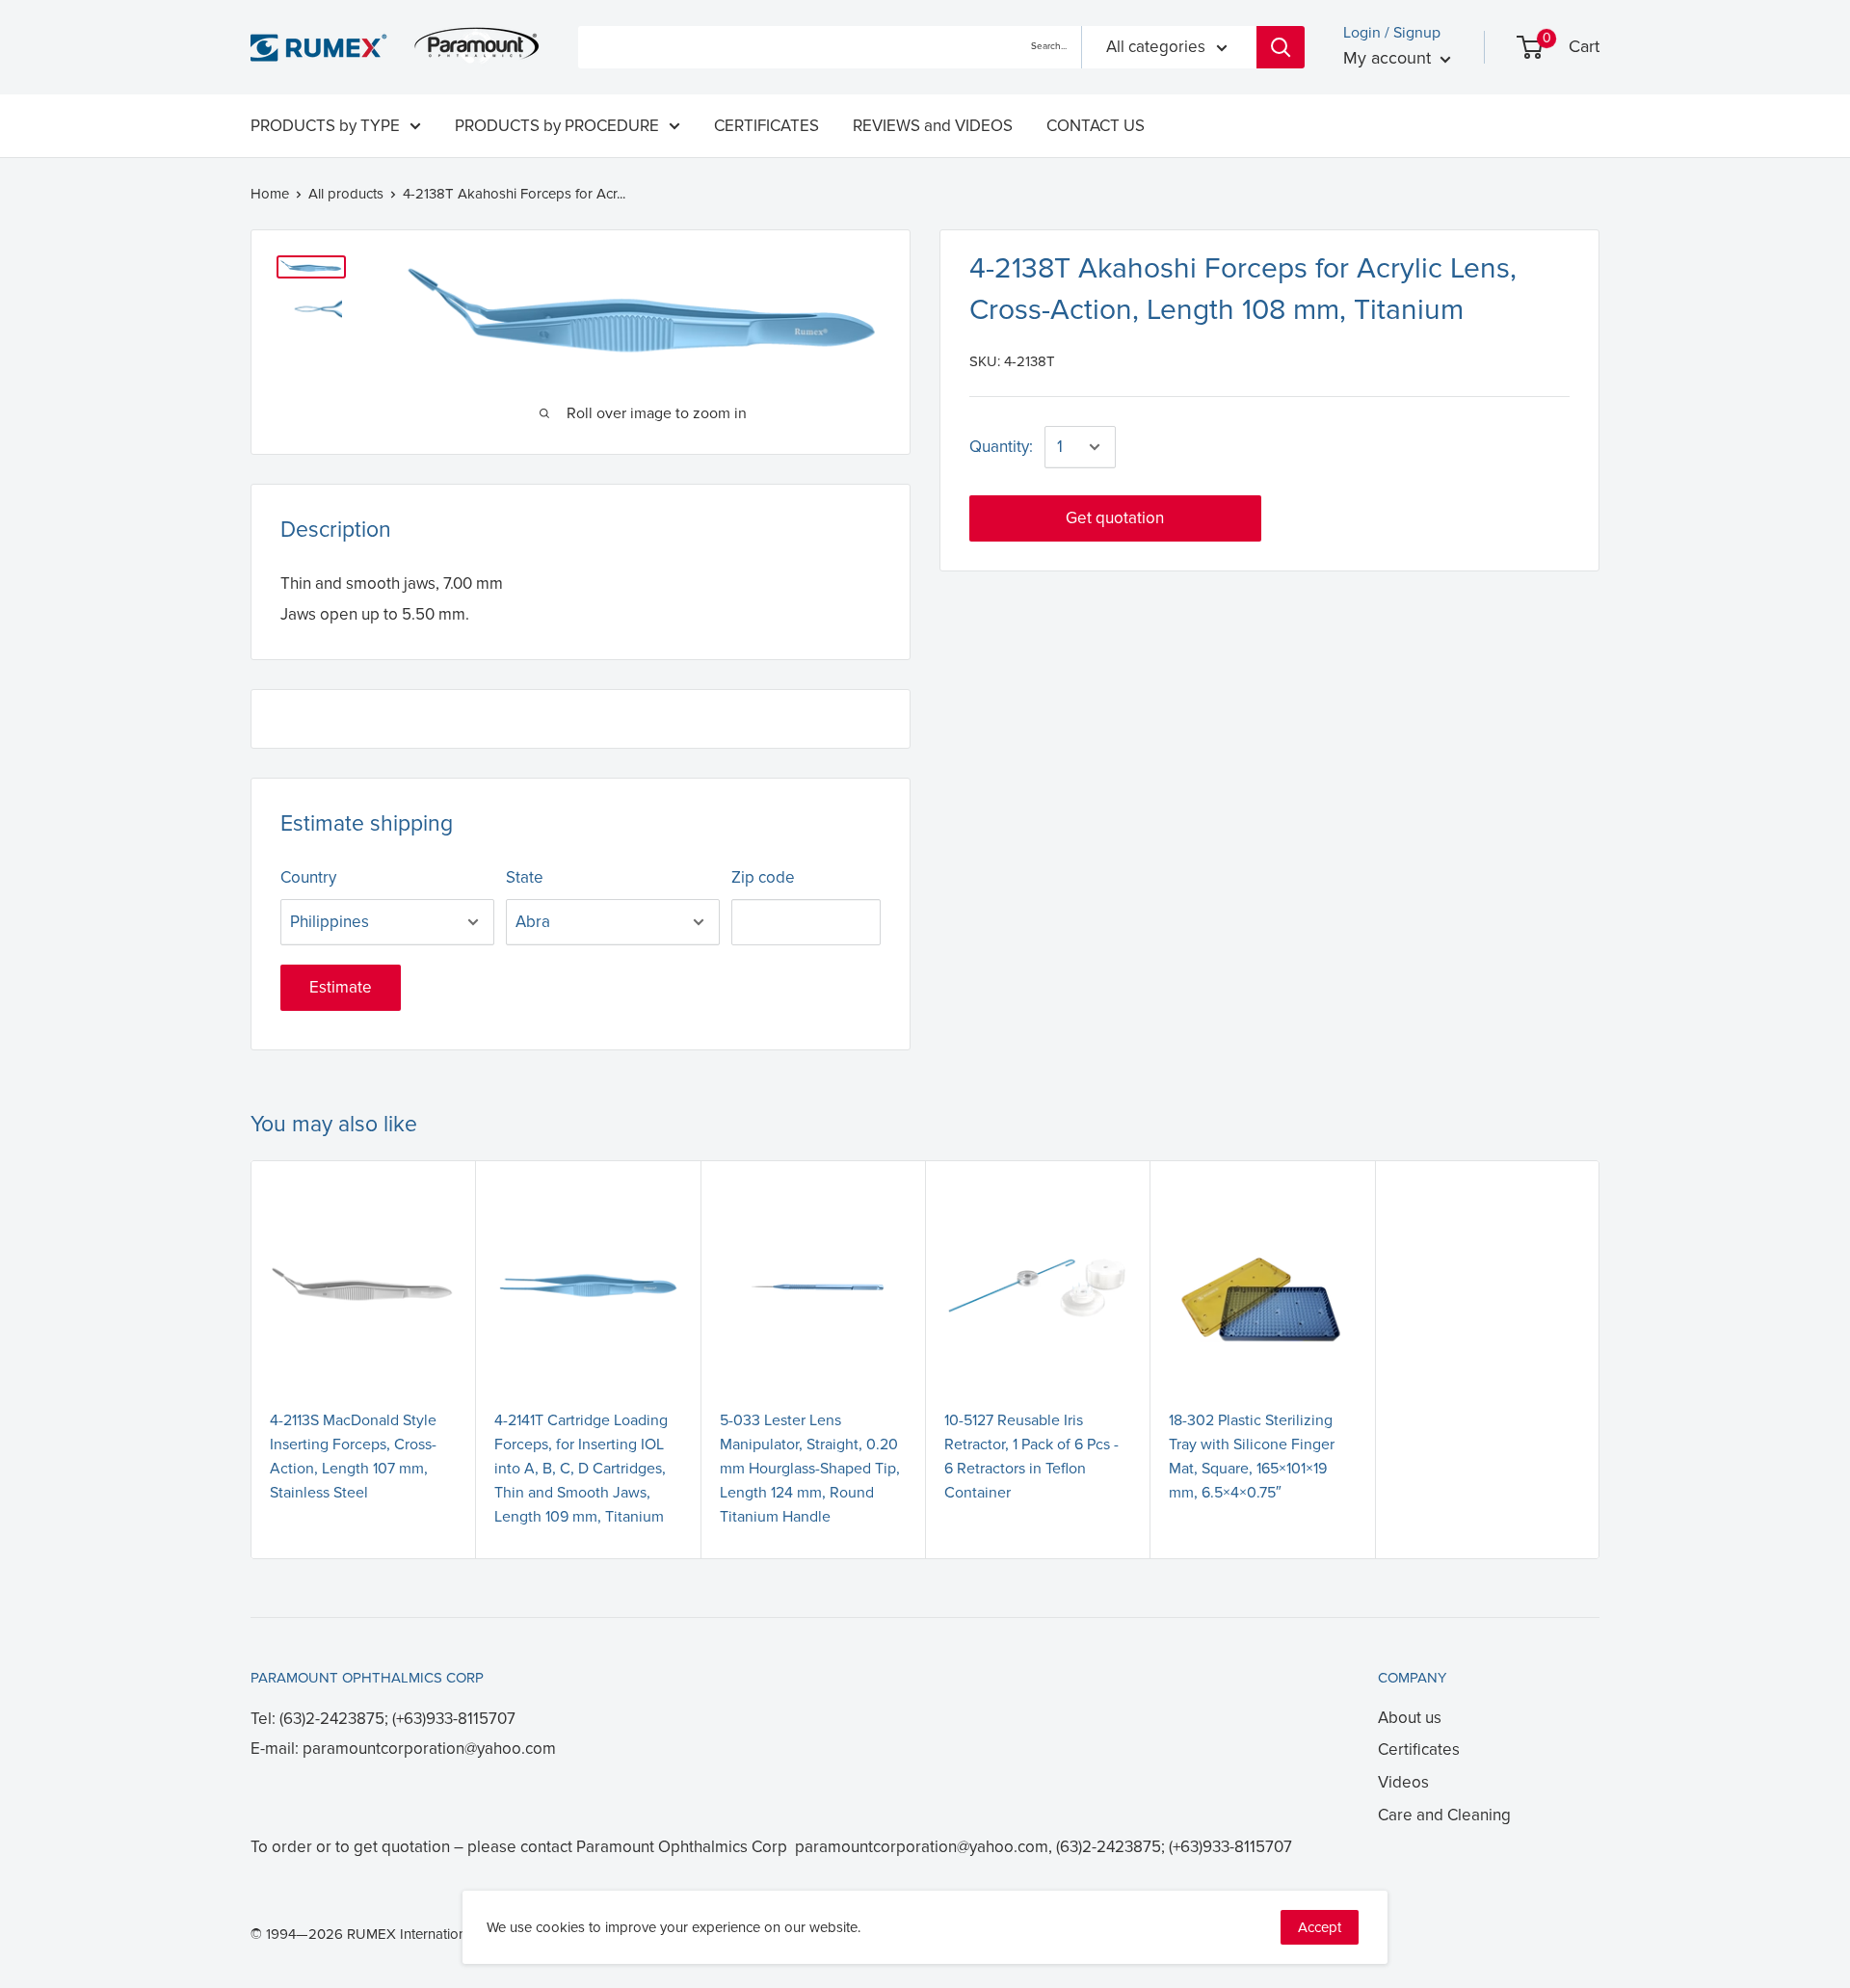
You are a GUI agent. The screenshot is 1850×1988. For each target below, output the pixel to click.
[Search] (1281, 47)
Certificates (1419, 1749)
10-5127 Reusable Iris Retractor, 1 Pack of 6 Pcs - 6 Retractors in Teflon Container (1031, 1456)
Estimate (341, 987)
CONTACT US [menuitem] (1096, 126)
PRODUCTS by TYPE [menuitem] (325, 126)
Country (308, 877)
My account (1389, 58)
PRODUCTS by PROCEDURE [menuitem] (557, 126)
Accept (1320, 1927)
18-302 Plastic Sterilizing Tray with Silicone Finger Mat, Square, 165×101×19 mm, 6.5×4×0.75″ (1252, 1456)
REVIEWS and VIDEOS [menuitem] (933, 126)
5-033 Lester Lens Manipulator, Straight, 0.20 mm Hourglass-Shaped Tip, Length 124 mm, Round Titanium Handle (810, 1468)
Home (270, 194)
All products (346, 194)
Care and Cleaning (1444, 1815)
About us (1410, 1718)
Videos (1403, 1782)
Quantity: (1001, 447)
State (525, 877)
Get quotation (1115, 518)
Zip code (763, 877)
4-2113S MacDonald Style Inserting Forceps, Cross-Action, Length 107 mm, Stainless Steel (353, 1456)
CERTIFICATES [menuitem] (766, 126)
